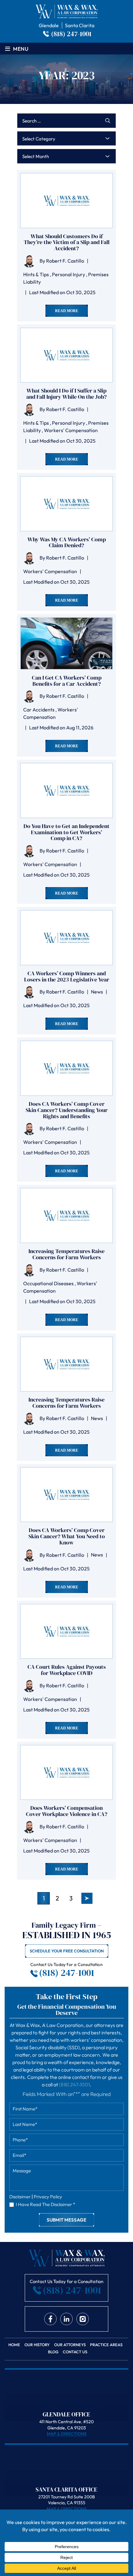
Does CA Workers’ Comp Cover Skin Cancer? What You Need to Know (67, 1536)
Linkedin (66, 2319)
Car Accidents (39, 710)
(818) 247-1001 (71, 34)
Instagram (83, 2319)
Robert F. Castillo (65, 261)
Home (14, 2345)
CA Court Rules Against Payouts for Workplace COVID (67, 1670)
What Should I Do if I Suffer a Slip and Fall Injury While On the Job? (66, 394)
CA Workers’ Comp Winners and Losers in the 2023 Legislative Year (67, 977)
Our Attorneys (70, 2345)
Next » (87, 1898)
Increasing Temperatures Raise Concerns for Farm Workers (66, 1254)
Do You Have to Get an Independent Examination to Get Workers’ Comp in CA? (66, 832)
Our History (37, 2345)
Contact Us (75, 2352)
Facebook (50, 2319)
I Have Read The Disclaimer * (45, 2204)
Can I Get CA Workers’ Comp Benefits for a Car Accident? (67, 681)
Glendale (49, 25)
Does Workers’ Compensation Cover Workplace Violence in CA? (67, 1811)
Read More (67, 311)
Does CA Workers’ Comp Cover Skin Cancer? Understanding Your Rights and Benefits (67, 1110)
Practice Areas (106, 2345)
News (97, 992)
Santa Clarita (80, 25)
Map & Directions (67, 2434)
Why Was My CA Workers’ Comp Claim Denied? (67, 543)
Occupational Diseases (48, 1283)
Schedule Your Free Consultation (67, 1951)
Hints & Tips (36, 274)
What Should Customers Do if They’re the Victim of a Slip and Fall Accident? (67, 242)
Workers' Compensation (71, 430)
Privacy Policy (48, 2197)
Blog (53, 2352)
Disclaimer (20, 2197)
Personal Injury (69, 274)
